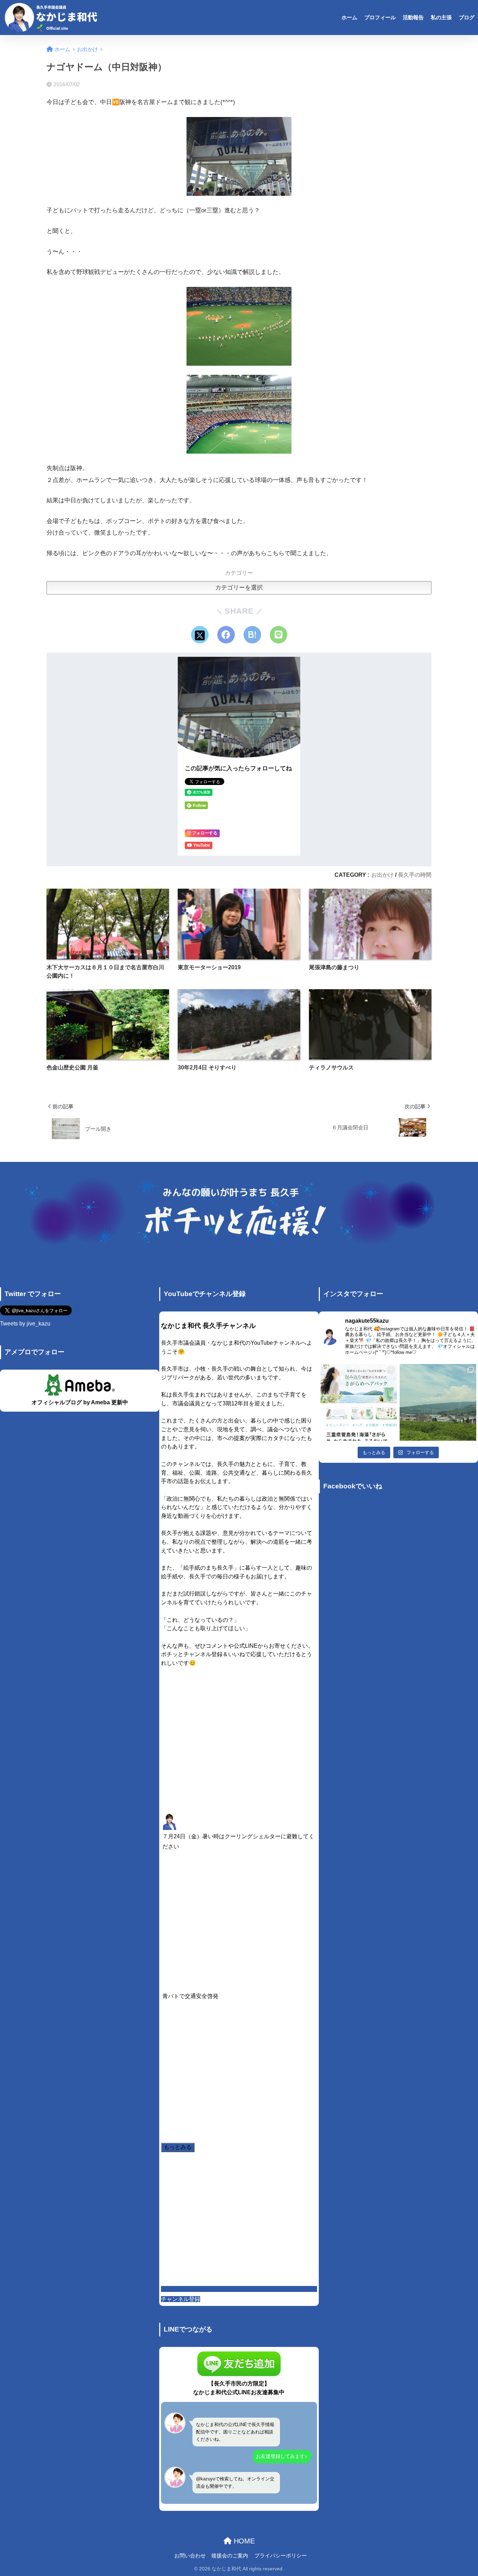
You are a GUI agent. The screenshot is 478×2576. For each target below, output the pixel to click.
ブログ (467, 17)
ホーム (349, 17)
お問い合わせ (190, 2556)
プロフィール (380, 17)
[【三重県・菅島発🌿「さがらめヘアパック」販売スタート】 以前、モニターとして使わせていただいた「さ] (359, 1402)
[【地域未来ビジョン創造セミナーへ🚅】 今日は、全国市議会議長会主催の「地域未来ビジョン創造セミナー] (438, 1402)
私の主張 (441, 17)
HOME (243, 2541)
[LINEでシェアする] (279, 635)
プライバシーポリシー (281, 2556)
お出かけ (382, 875)
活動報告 (413, 17)
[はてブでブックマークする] (252, 635)
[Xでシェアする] (200, 635)
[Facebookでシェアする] (226, 635)
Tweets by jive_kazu (25, 1324)
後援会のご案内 (230, 2556)
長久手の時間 (415, 875)
